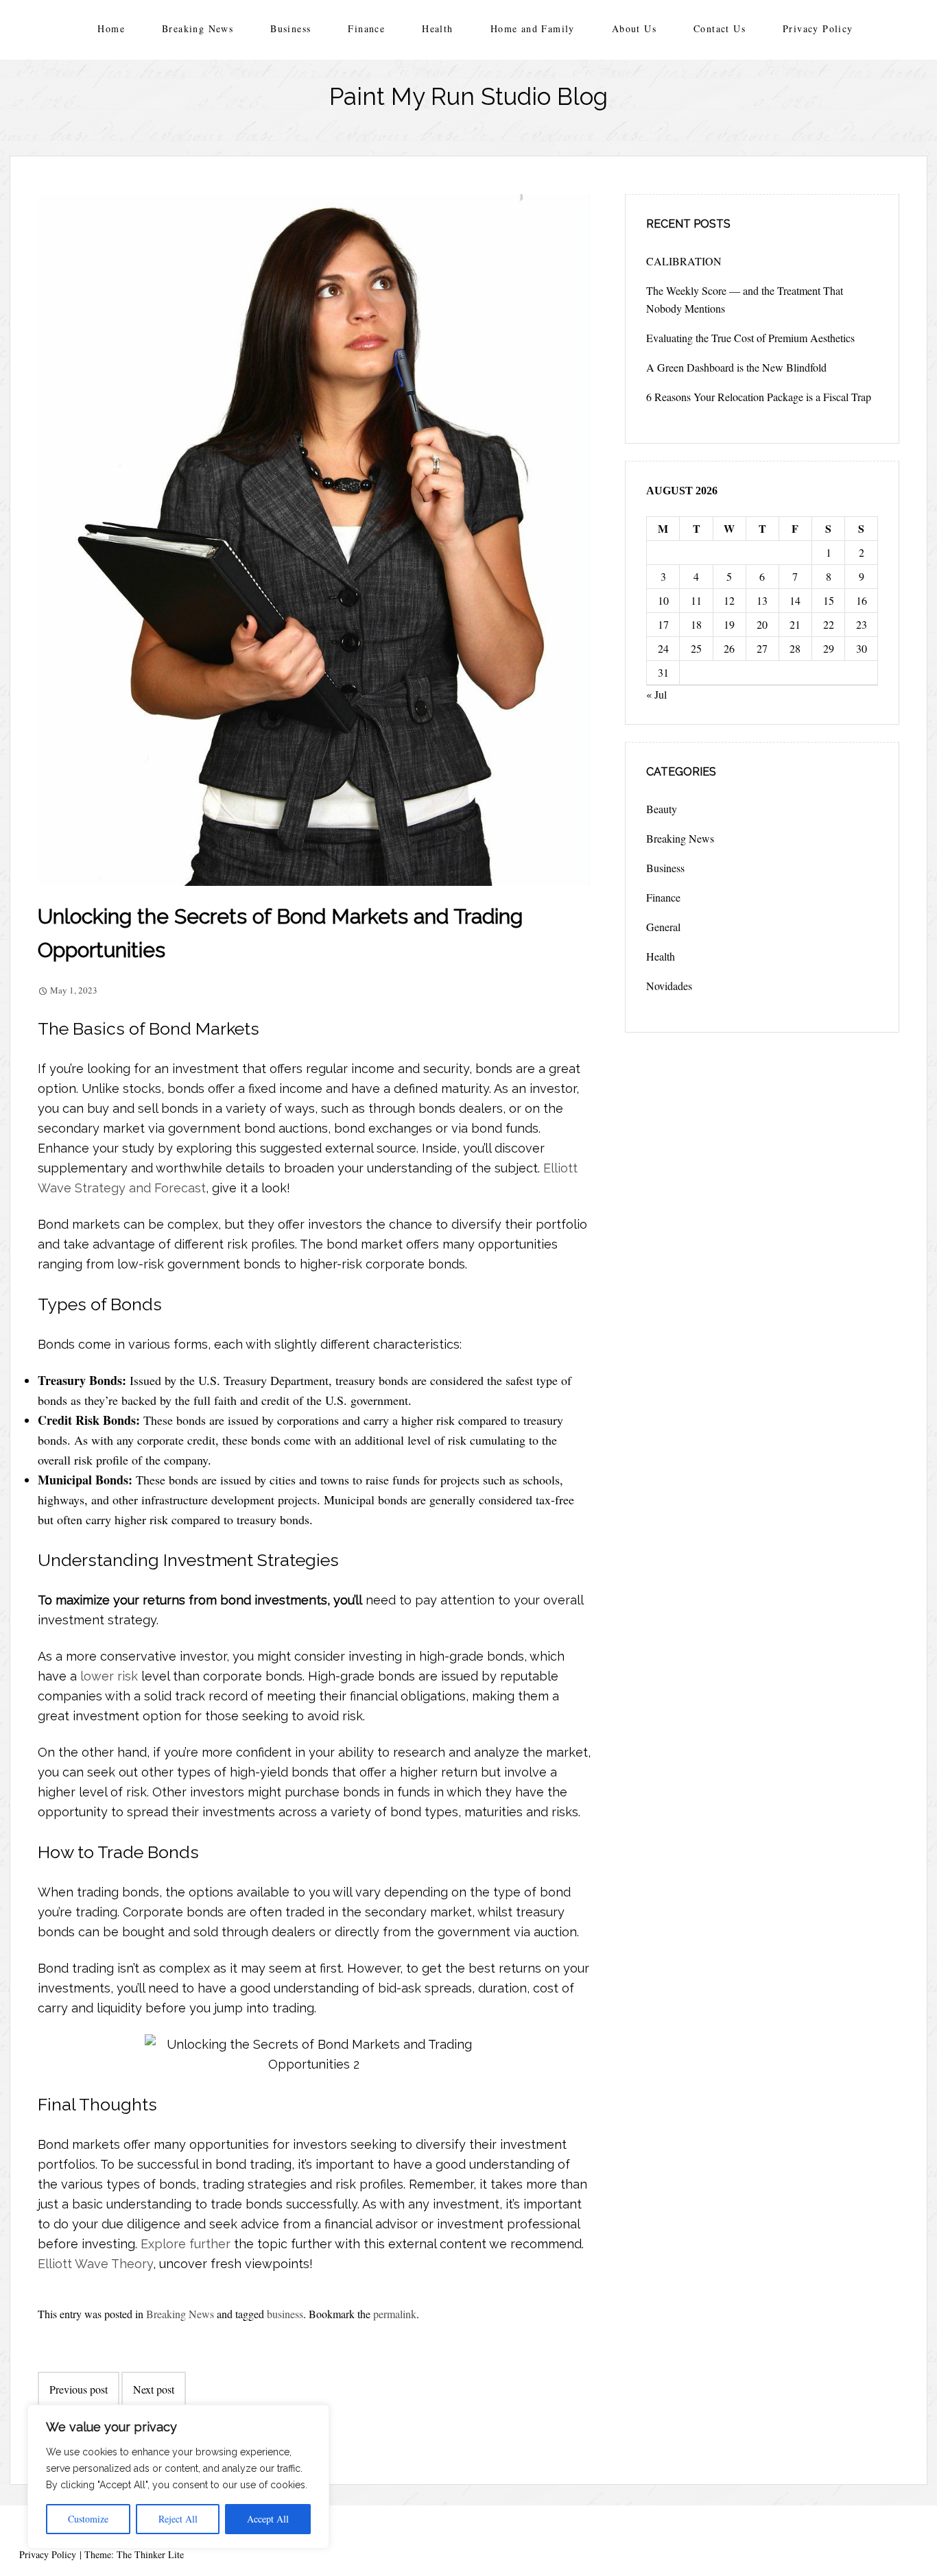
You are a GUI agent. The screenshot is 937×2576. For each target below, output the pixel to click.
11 (696, 600)
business (285, 2314)
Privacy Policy (818, 28)
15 (829, 600)
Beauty (662, 809)
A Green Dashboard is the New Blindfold (736, 367)
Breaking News (198, 28)
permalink (395, 2314)
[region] (178, 2477)
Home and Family (533, 28)
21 (795, 624)
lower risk (109, 1676)
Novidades (669, 986)
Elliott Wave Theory (95, 2264)
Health (437, 28)
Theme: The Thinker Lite (134, 2554)
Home (111, 28)
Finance (366, 28)
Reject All (178, 2519)
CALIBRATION (684, 261)
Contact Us (720, 28)
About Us (634, 28)
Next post (154, 2389)
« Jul (656, 694)
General (663, 927)
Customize (88, 2519)
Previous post (79, 2389)
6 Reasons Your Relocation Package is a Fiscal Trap (759, 397)
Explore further (186, 2244)
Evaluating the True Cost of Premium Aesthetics (750, 338)
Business (290, 28)
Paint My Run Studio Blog (468, 96)
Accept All (268, 2519)
